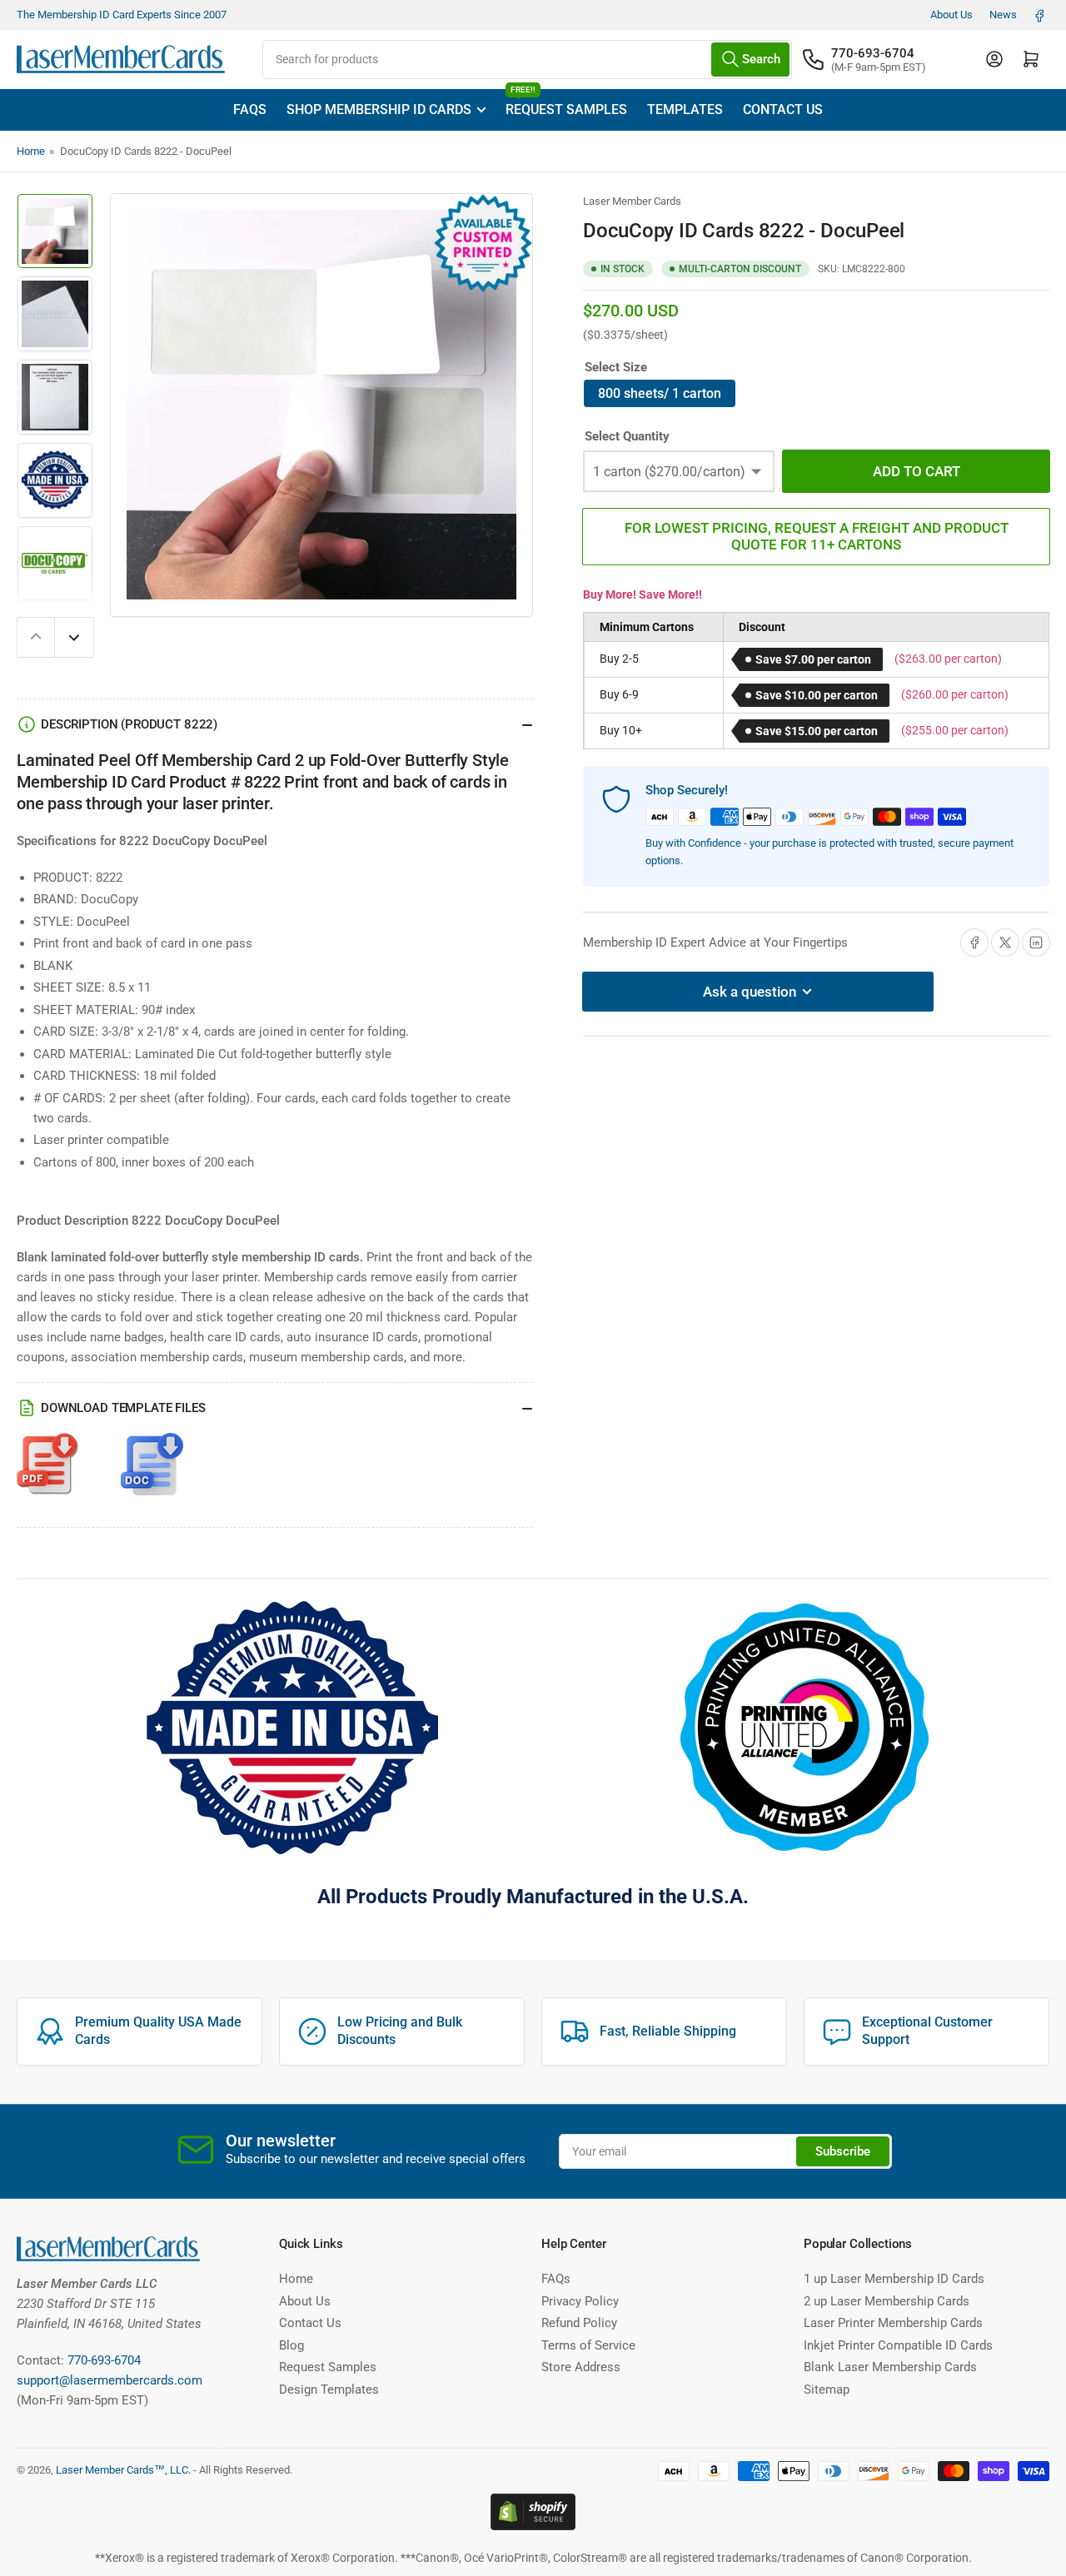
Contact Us (783, 109)
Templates (685, 109)
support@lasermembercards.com (110, 2380)
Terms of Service (588, 2345)
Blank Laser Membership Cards (890, 2367)
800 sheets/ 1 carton (660, 393)
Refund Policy (579, 2323)
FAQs (250, 109)
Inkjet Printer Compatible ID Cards (898, 2345)
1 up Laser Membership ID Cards (894, 2279)
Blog (291, 2345)
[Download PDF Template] (48, 1472)
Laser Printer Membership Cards (893, 2323)
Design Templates (329, 2390)
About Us (951, 15)
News (1003, 15)
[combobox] (527, 60)
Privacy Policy (580, 2301)
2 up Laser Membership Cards (887, 2301)
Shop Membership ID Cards (379, 109)
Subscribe (843, 2151)
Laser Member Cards (632, 201)
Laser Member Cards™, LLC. (123, 2470)
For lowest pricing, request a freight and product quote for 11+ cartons (817, 536)
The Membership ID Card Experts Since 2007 (122, 15)
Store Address (581, 2367)
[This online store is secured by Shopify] (533, 2510)
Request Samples (566, 104)
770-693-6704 (873, 53)
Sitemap (827, 2390)
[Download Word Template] (152, 1472)
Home (31, 151)
